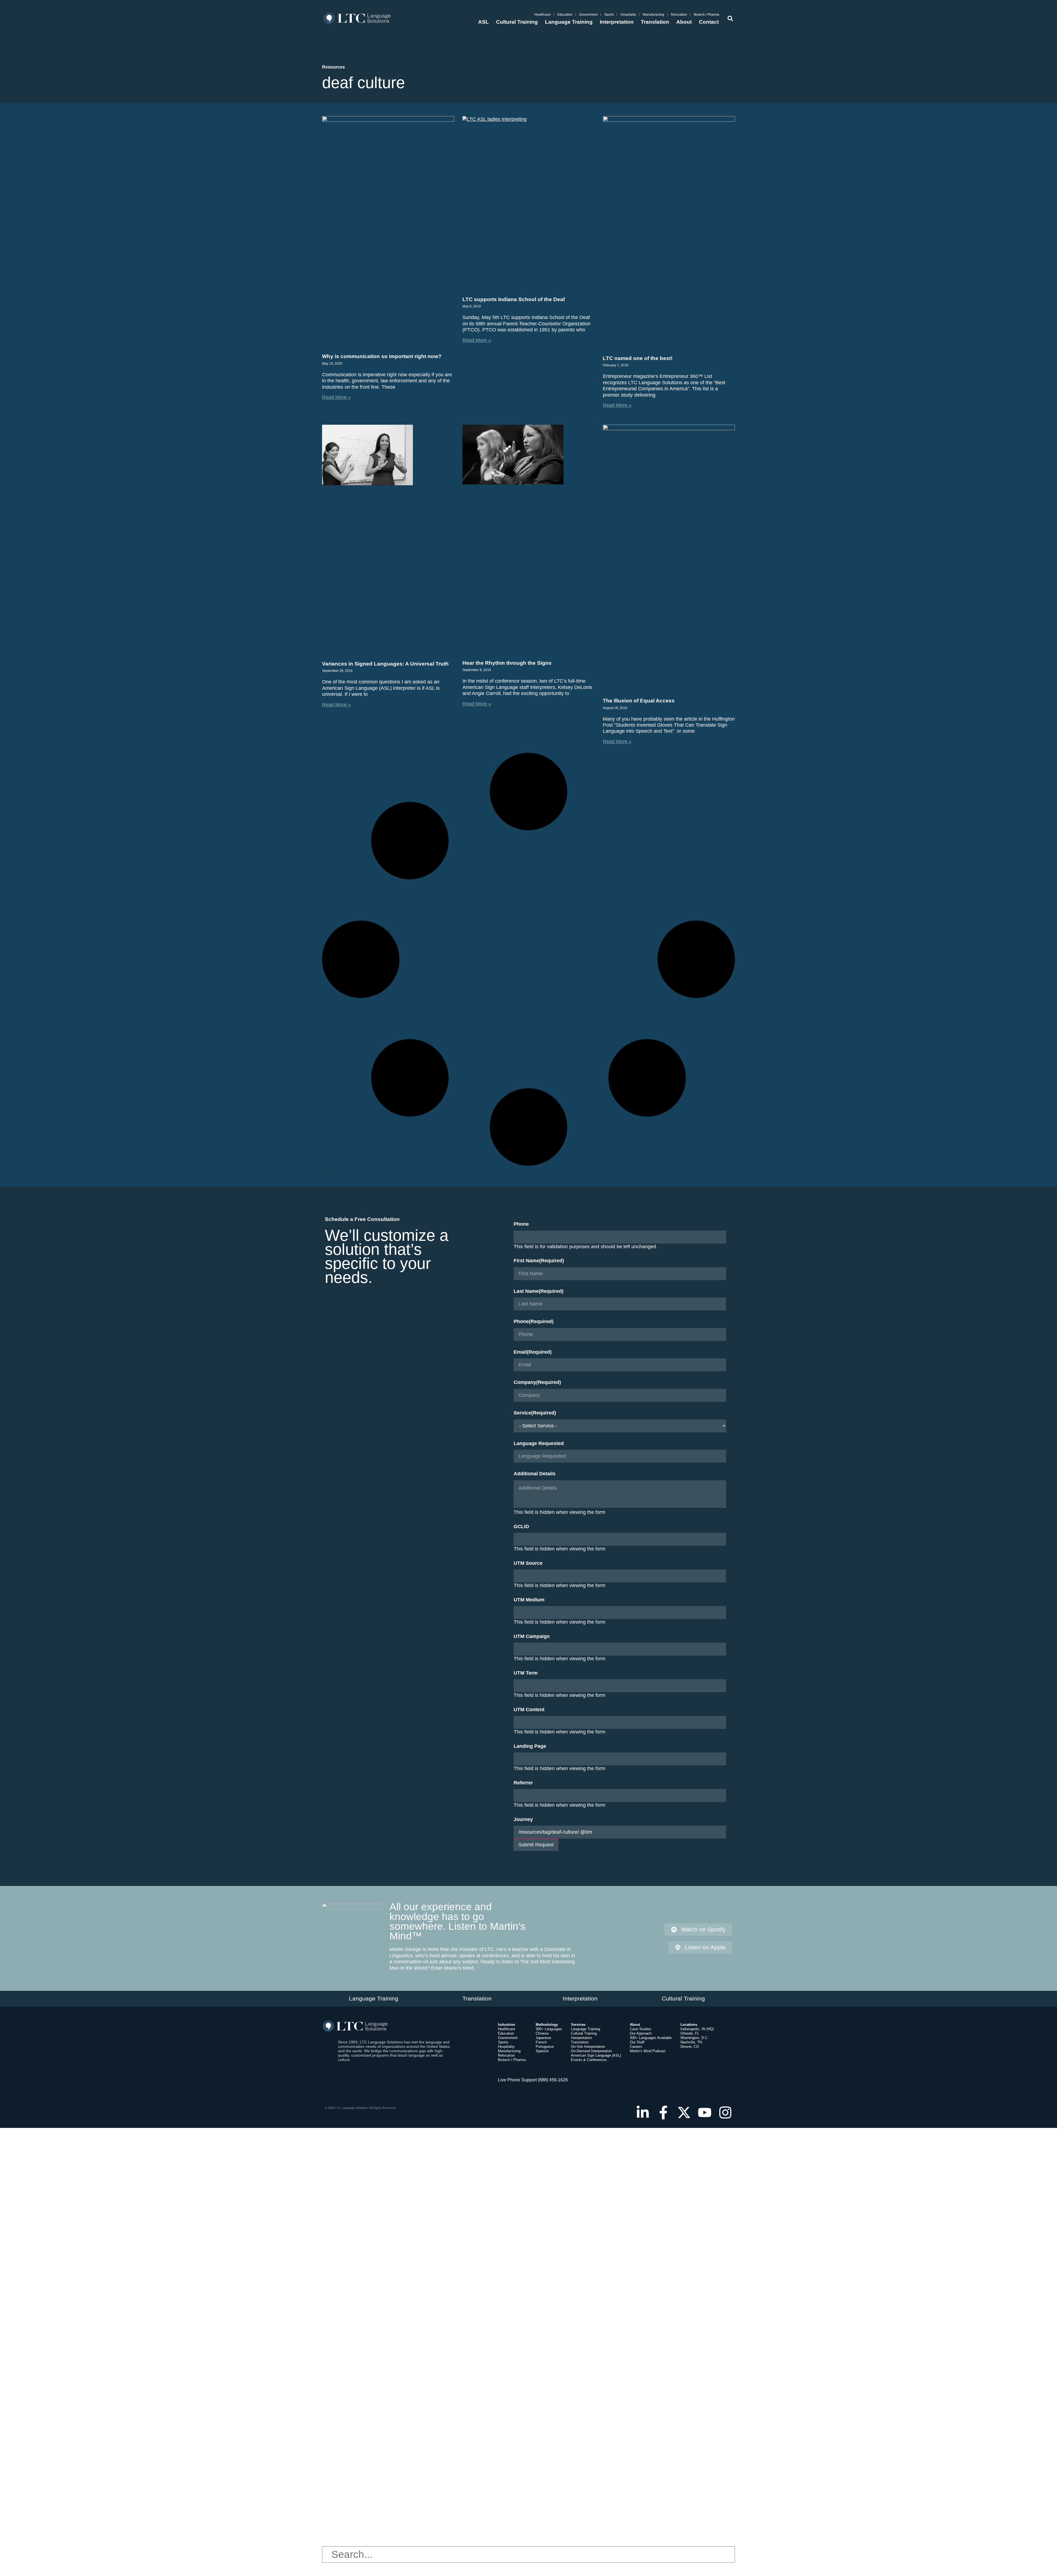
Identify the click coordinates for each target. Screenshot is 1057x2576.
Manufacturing (653, 15)
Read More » (336, 397)
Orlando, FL (690, 2033)
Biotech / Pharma (706, 15)
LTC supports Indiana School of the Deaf (514, 299)
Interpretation (617, 22)
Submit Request (536, 1845)
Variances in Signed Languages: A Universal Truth (385, 664)
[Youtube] (705, 2112)
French (541, 2042)
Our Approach (641, 2033)
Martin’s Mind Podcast (648, 2051)
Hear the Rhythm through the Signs (507, 663)
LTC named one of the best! (638, 358)
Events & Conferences (589, 2060)
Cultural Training (517, 22)
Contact (709, 22)
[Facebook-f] (663, 2112)
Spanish (542, 2051)
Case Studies (641, 2029)
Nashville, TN (691, 2042)
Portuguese (545, 2047)
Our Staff (637, 2042)
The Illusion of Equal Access (639, 701)
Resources (333, 67)
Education (565, 15)
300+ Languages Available (651, 2038)
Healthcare (543, 15)
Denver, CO (690, 2047)
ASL (483, 22)
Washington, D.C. (694, 2038)
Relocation (679, 15)
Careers (636, 2047)
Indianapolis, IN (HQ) (697, 2029)
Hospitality (628, 15)
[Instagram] (725, 2112)
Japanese (543, 2038)
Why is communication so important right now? (382, 356)
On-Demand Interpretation (591, 2051)
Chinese (542, 2033)
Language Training (569, 22)
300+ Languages (549, 2029)
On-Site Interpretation (588, 2047)
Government (588, 15)
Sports (609, 15)
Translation (655, 22)
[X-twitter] (684, 2112)
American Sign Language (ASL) (596, 2055)
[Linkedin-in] (643, 2112)
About (684, 22)
